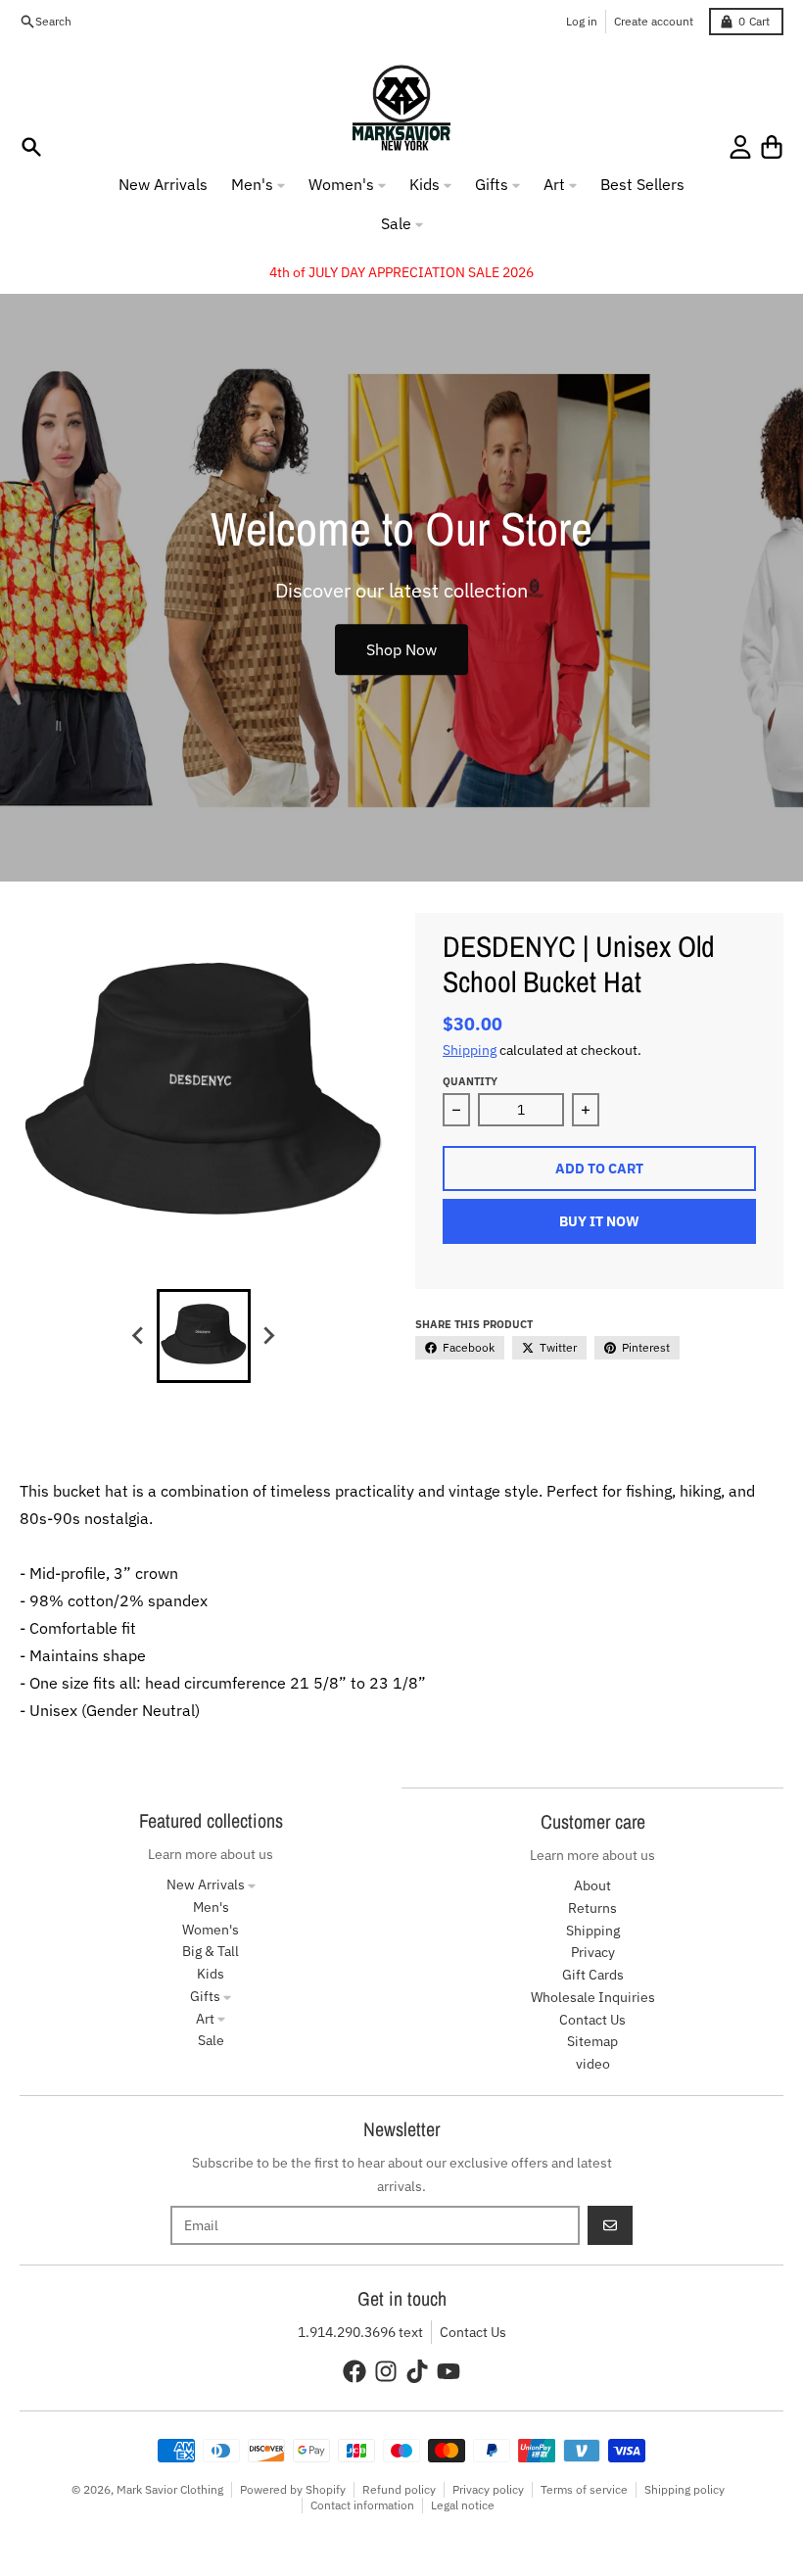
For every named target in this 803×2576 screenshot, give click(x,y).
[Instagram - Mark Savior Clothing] (386, 2371)
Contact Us (473, 2332)
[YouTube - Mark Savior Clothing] (449, 2371)
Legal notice (463, 2505)
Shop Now (401, 649)
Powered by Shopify (293, 2489)
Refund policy (399, 2489)
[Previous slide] (139, 1336)
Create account (654, 21)
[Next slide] (268, 1336)
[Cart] (772, 147)
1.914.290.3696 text (360, 2332)
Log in (582, 21)
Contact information (362, 2505)
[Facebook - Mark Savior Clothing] (354, 2371)
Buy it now (599, 1221)
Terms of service (584, 2489)
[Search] (31, 147)
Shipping (470, 1050)
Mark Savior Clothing (170, 2489)
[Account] (740, 147)
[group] (204, 1336)
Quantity (470, 1081)
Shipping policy (685, 2489)
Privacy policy (488, 2489)
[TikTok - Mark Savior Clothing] (417, 2371)
